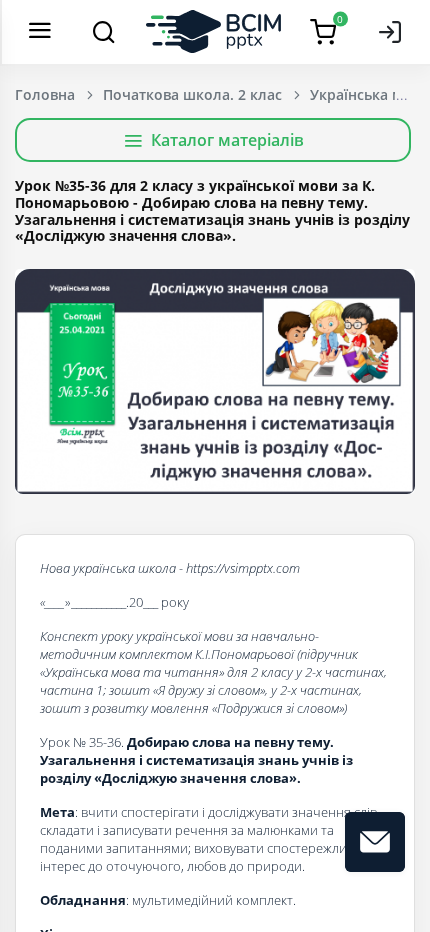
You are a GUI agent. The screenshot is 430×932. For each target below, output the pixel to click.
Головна (45, 94)
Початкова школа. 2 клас (192, 94)
